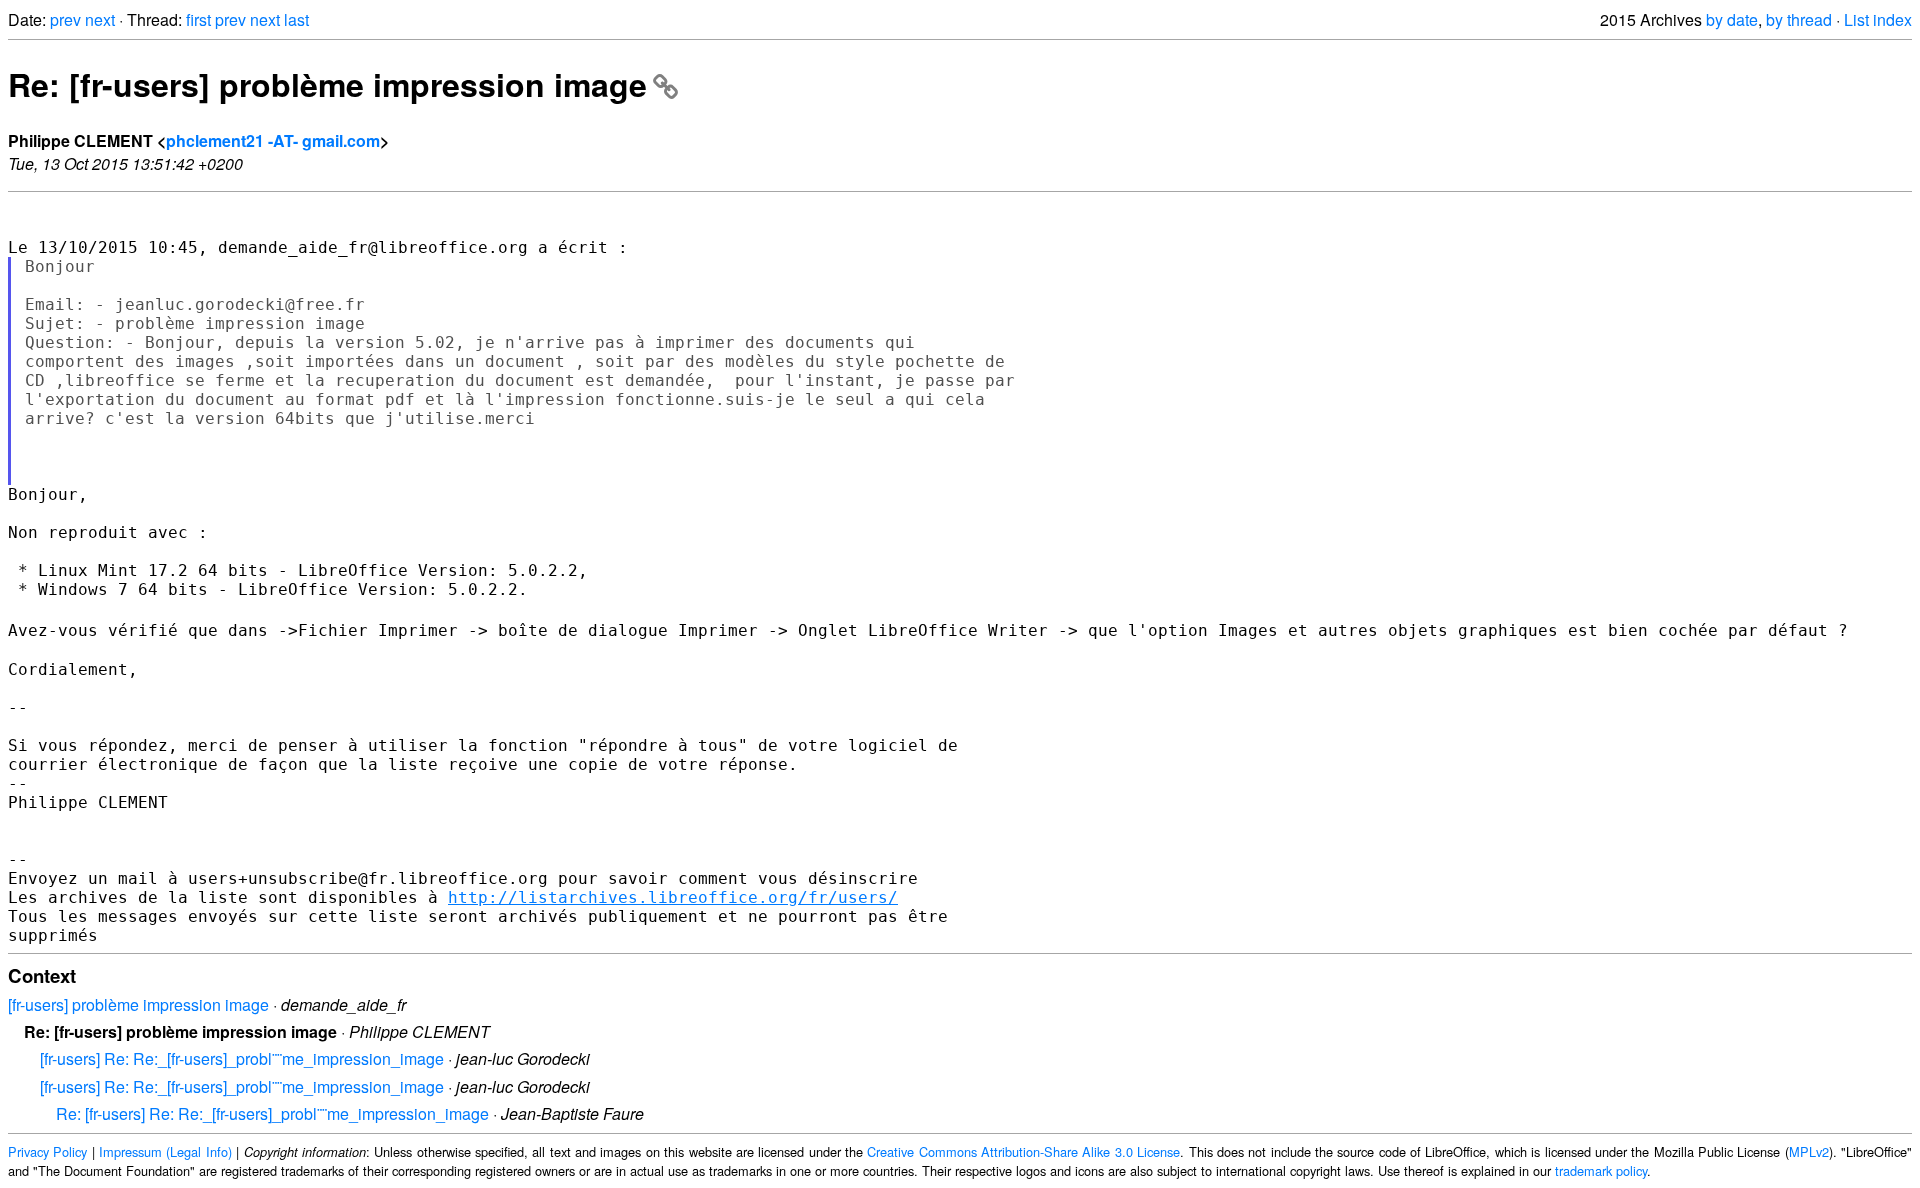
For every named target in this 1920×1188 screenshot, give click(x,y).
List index (1878, 19)
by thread (1799, 19)
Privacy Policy (47, 1151)
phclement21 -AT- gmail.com (273, 140)
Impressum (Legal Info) (165, 1151)
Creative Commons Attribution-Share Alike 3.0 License (1023, 1151)
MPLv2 (1809, 1151)
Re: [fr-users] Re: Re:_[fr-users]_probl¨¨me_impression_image (272, 1113)
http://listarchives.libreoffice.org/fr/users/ (673, 897)
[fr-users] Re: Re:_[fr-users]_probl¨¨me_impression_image (242, 1058)
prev (65, 19)
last (296, 19)
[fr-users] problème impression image (138, 1004)
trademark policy (1601, 1170)
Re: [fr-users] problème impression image (327, 84)
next (100, 19)
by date (1732, 19)
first (198, 19)
